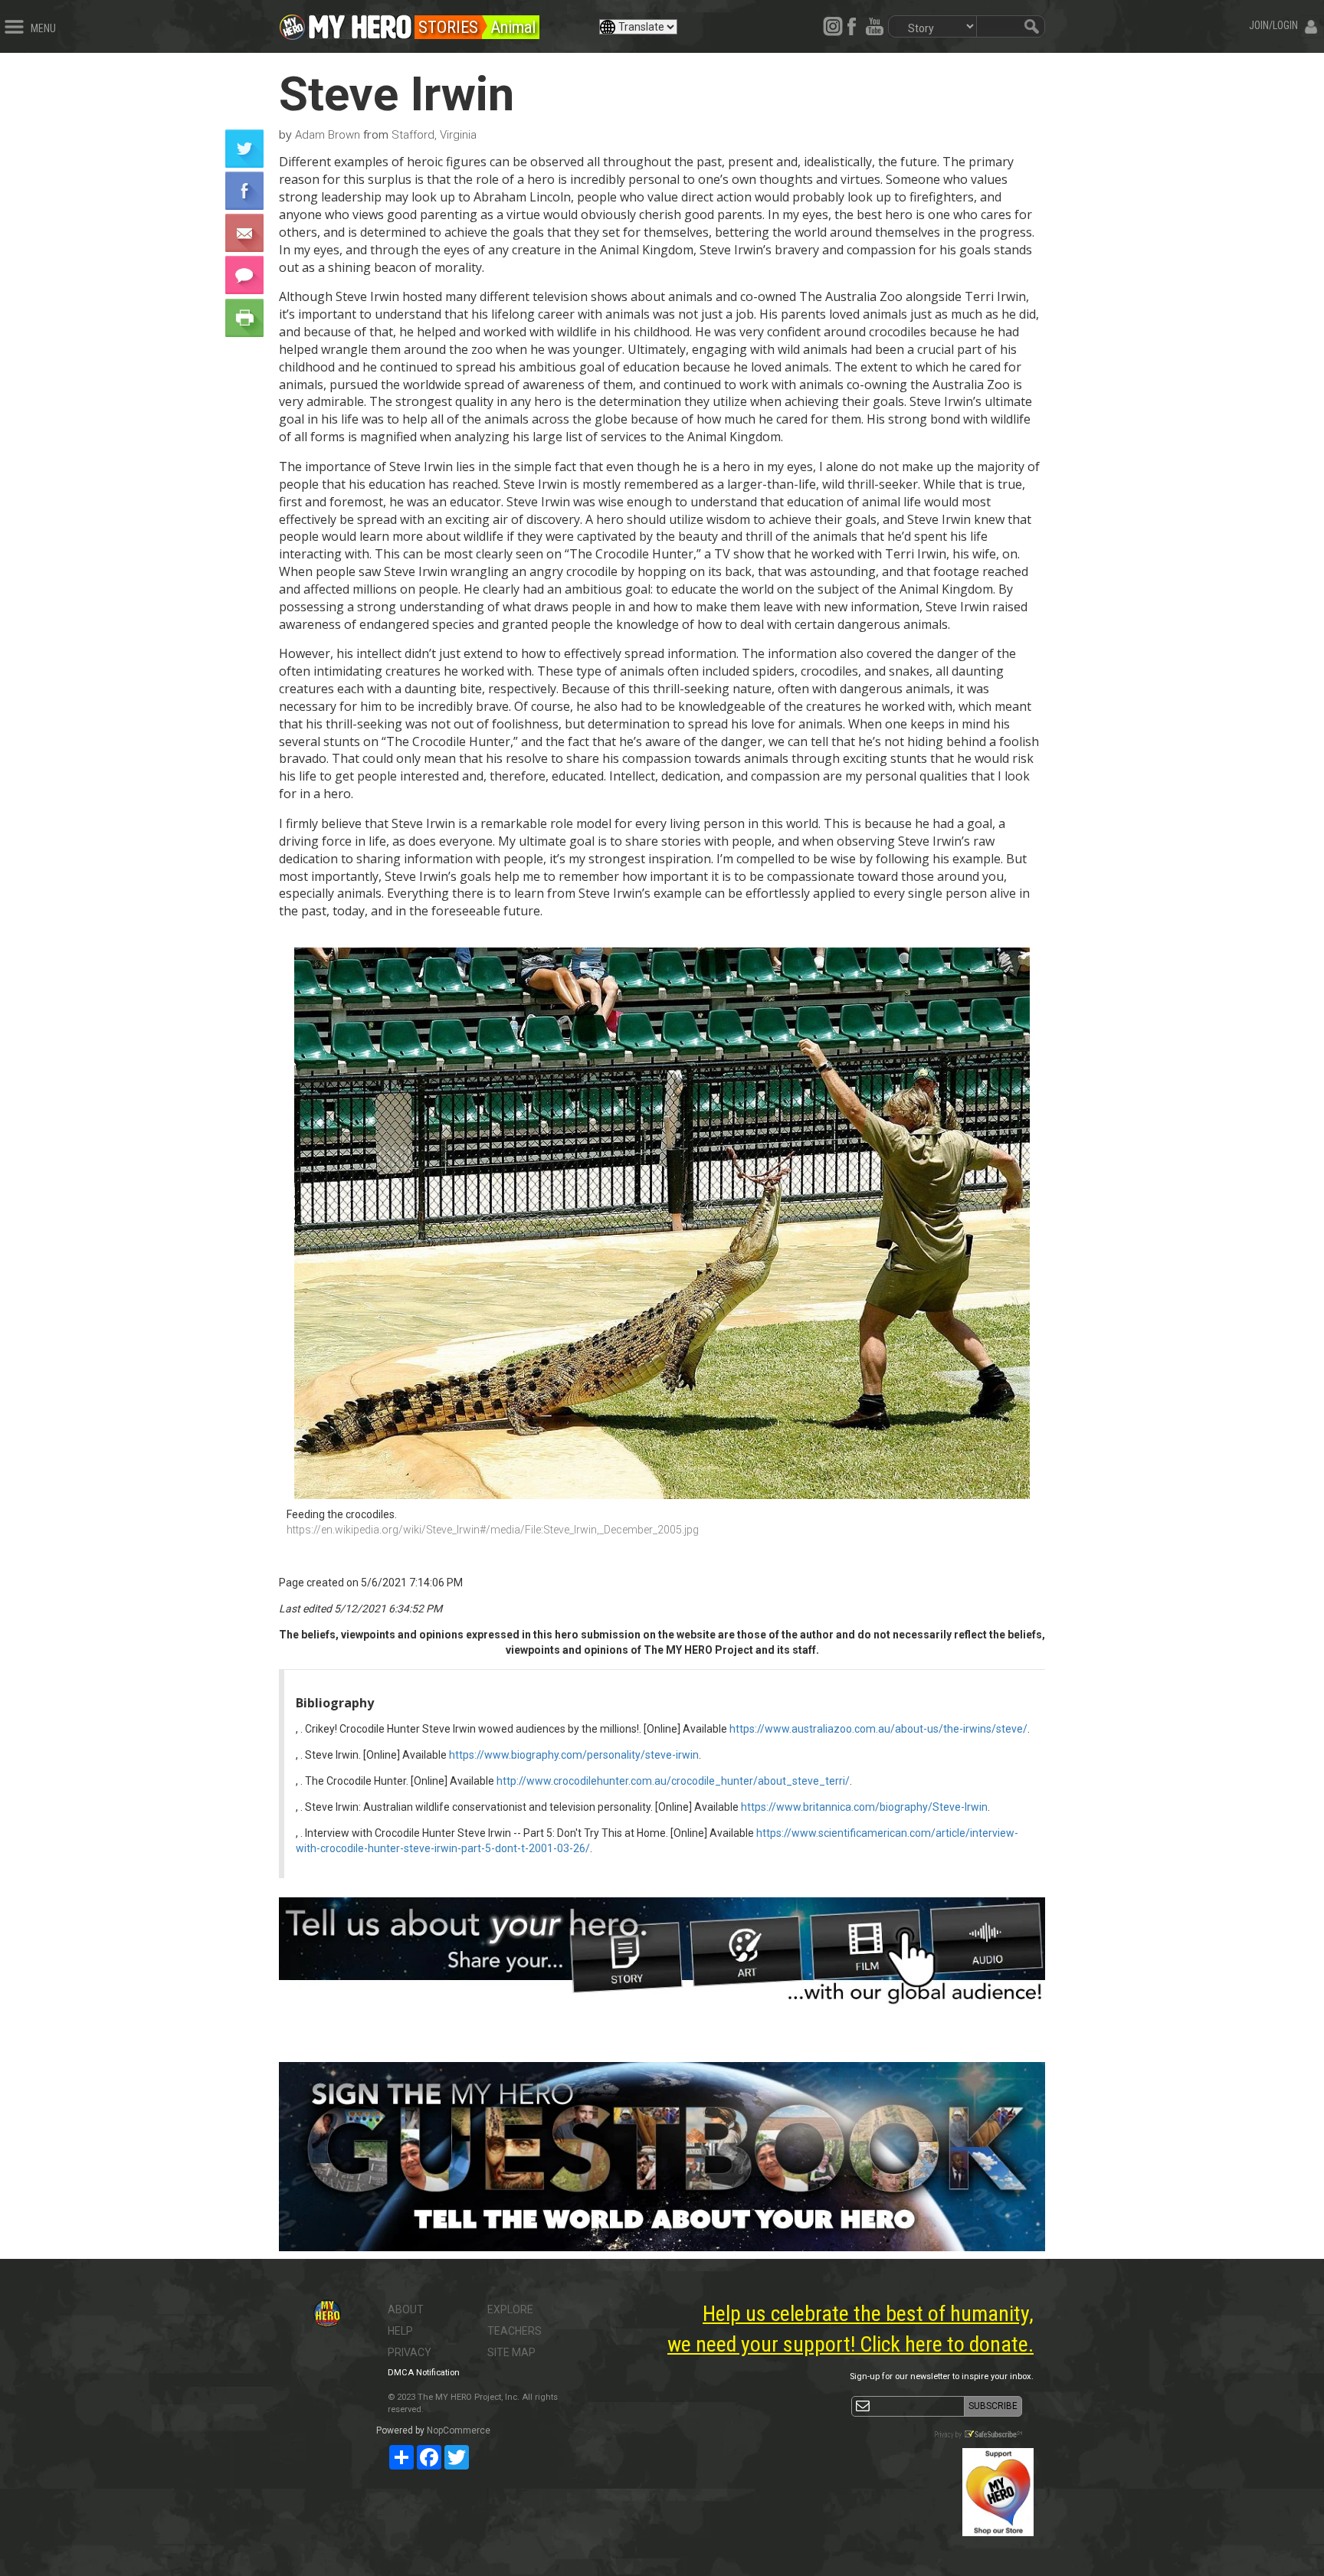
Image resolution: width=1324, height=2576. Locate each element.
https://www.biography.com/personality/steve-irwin (574, 1755)
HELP (400, 2331)
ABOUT (406, 2309)
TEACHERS (515, 2331)
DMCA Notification (424, 2373)
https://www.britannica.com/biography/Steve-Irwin (864, 1807)
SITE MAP (511, 2352)
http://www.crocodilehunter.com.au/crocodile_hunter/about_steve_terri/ (673, 1781)
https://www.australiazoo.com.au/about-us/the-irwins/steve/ (878, 1729)
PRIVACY (410, 2352)
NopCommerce (459, 2430)
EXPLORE (510, 2309)
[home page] (360, 23)
